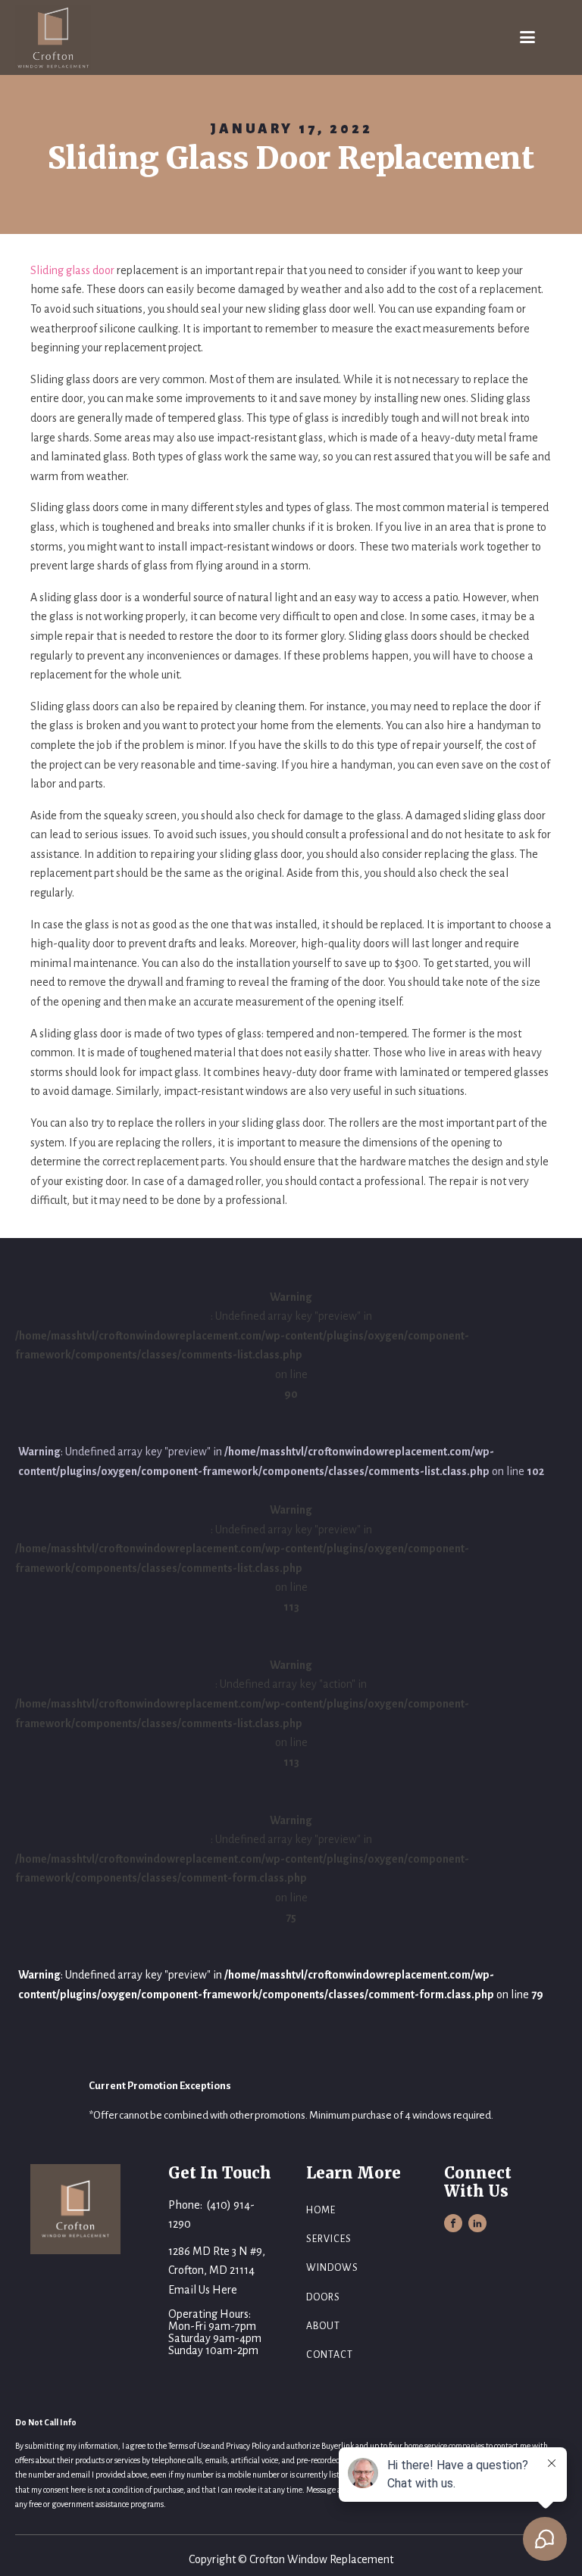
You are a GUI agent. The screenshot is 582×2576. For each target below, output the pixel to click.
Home (321, 2210)
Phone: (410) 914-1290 (211, 2215)
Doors (323, 2297)
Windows (332, 2268)
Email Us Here (203, 2290)
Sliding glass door (72, 270)
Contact (330, 2355)
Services (329, 2239)
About (323, 2326)
